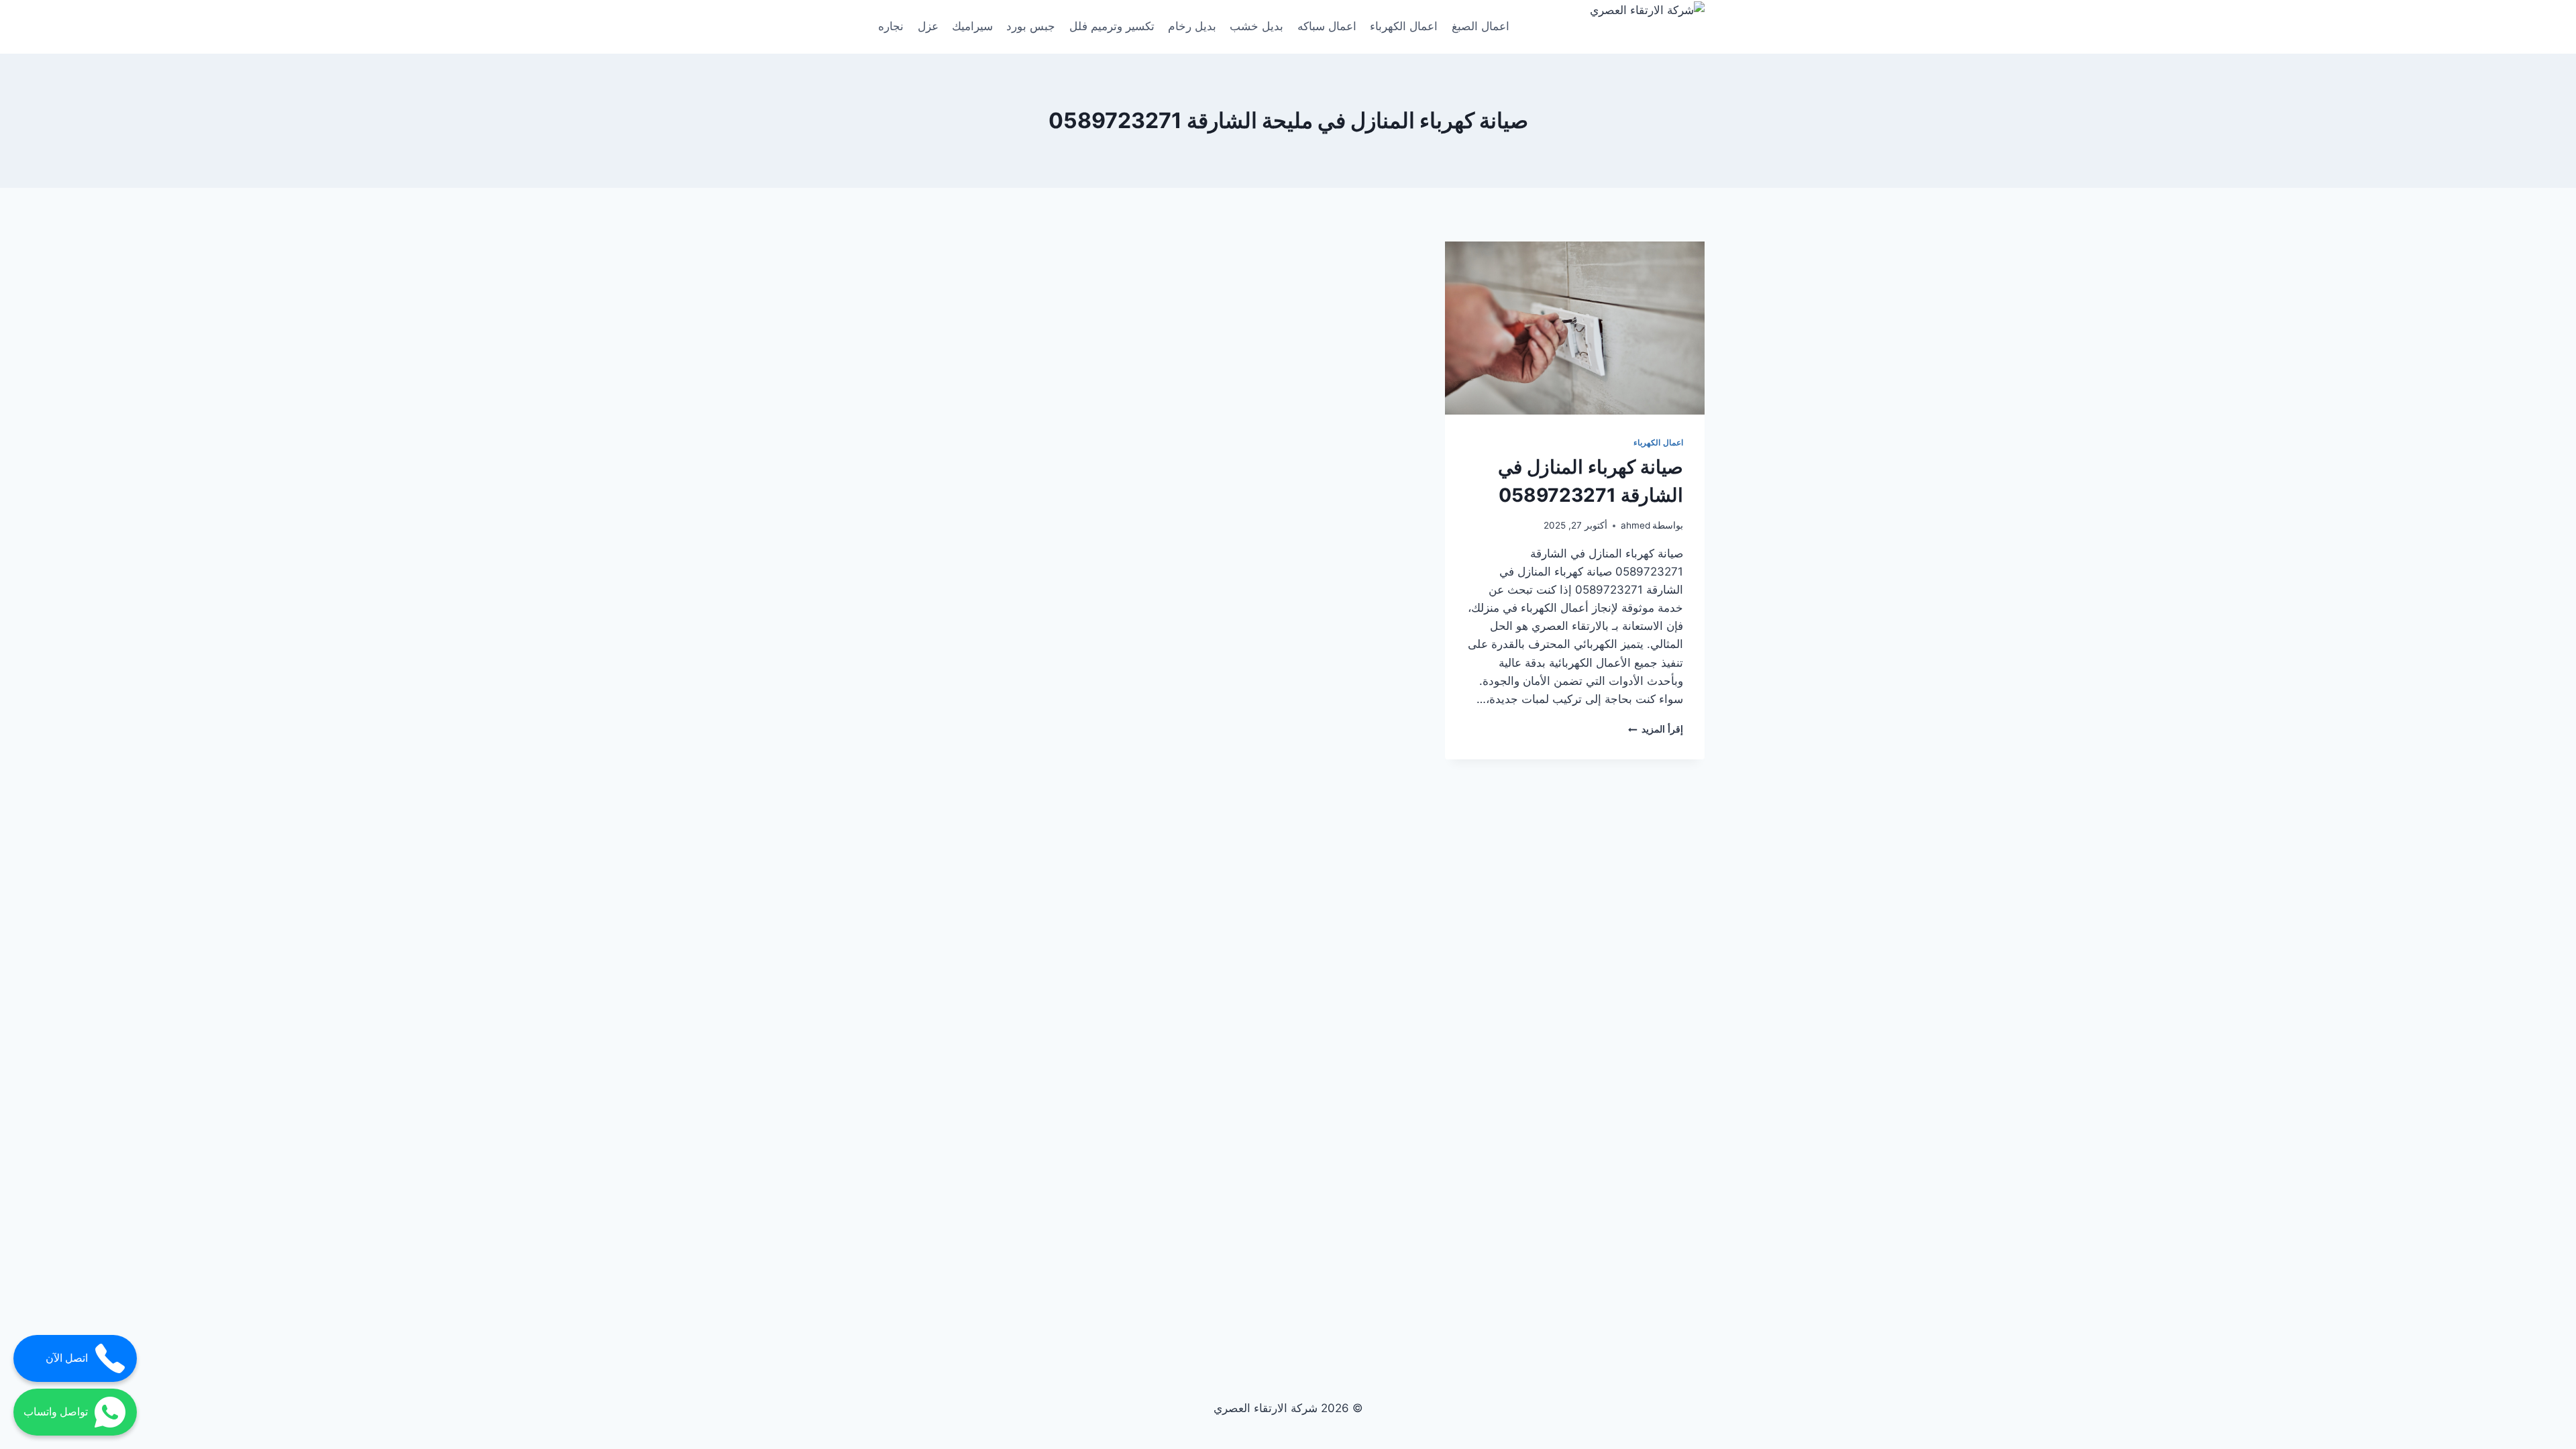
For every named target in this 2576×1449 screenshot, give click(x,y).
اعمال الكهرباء (1404, 26)
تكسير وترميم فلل (1112, 26)
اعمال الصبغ (1481, 26)
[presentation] (1575, 328)
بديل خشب (1256, 26)
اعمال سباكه (1327, 26)
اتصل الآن (67, 1358)
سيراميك (972, 26)
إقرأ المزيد (1656, 729)
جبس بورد (1031, 26)
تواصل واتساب (56, 1412)
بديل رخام (1192, 26)
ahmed (1635, 525)
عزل (928, 26)
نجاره (891, 26)
